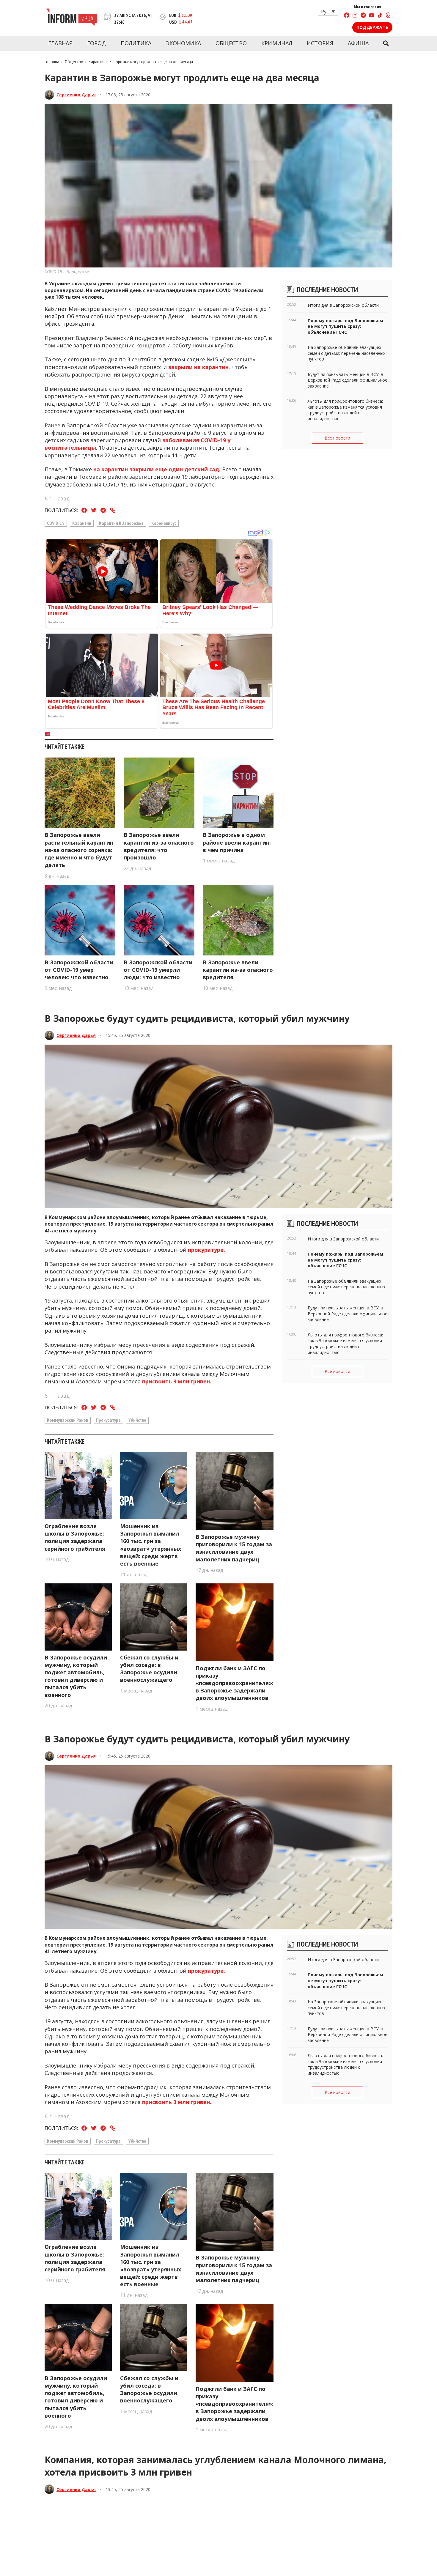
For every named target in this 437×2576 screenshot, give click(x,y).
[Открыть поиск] (386, 43)
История (320, 43)
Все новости (337, 438)
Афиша (358, 43)
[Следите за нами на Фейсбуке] (347, 16)
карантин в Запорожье (121, 523)
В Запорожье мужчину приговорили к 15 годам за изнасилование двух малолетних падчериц (234, 1548)
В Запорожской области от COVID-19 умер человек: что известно (79, 970)
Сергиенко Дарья (76, 95)
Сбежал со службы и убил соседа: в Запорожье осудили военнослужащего (149, 1669)
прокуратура (108, 1420)
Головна (52, 62)
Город (97, 43)
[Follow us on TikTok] (380, 16)
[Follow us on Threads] (388, 16)
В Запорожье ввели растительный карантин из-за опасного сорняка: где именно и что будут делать (79, 850)
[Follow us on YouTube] (372, 16)
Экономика (184, 43)
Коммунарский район (68, 1420)
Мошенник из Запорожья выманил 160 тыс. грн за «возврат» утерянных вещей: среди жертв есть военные (151, 1545)
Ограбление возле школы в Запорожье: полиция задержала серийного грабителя (75, 1537)
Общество (231, 43)
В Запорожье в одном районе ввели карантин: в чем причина (237, 842)
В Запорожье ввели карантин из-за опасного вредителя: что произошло (159, 846)
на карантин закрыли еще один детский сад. (158, 469)
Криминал (277, 43)
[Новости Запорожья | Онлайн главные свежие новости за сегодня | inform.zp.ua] (71, 18)
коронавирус (164, 523)
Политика (136, 43)
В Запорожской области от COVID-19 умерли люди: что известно (158, 970)
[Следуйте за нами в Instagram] (355, 16)
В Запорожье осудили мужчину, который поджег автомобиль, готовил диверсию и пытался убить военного (76, 1676)
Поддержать (372, 27)
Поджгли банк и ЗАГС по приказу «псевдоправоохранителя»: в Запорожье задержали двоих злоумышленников (235, 1683)
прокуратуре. (207, 1250)
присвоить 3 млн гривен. (176, 1381)
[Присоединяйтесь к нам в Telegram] (363, 16)
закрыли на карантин (198, 367)
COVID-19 (56, 523)
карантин (82, 523)
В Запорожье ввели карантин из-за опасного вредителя (238, 970)
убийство (137, 1420)
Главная (60, 43)
